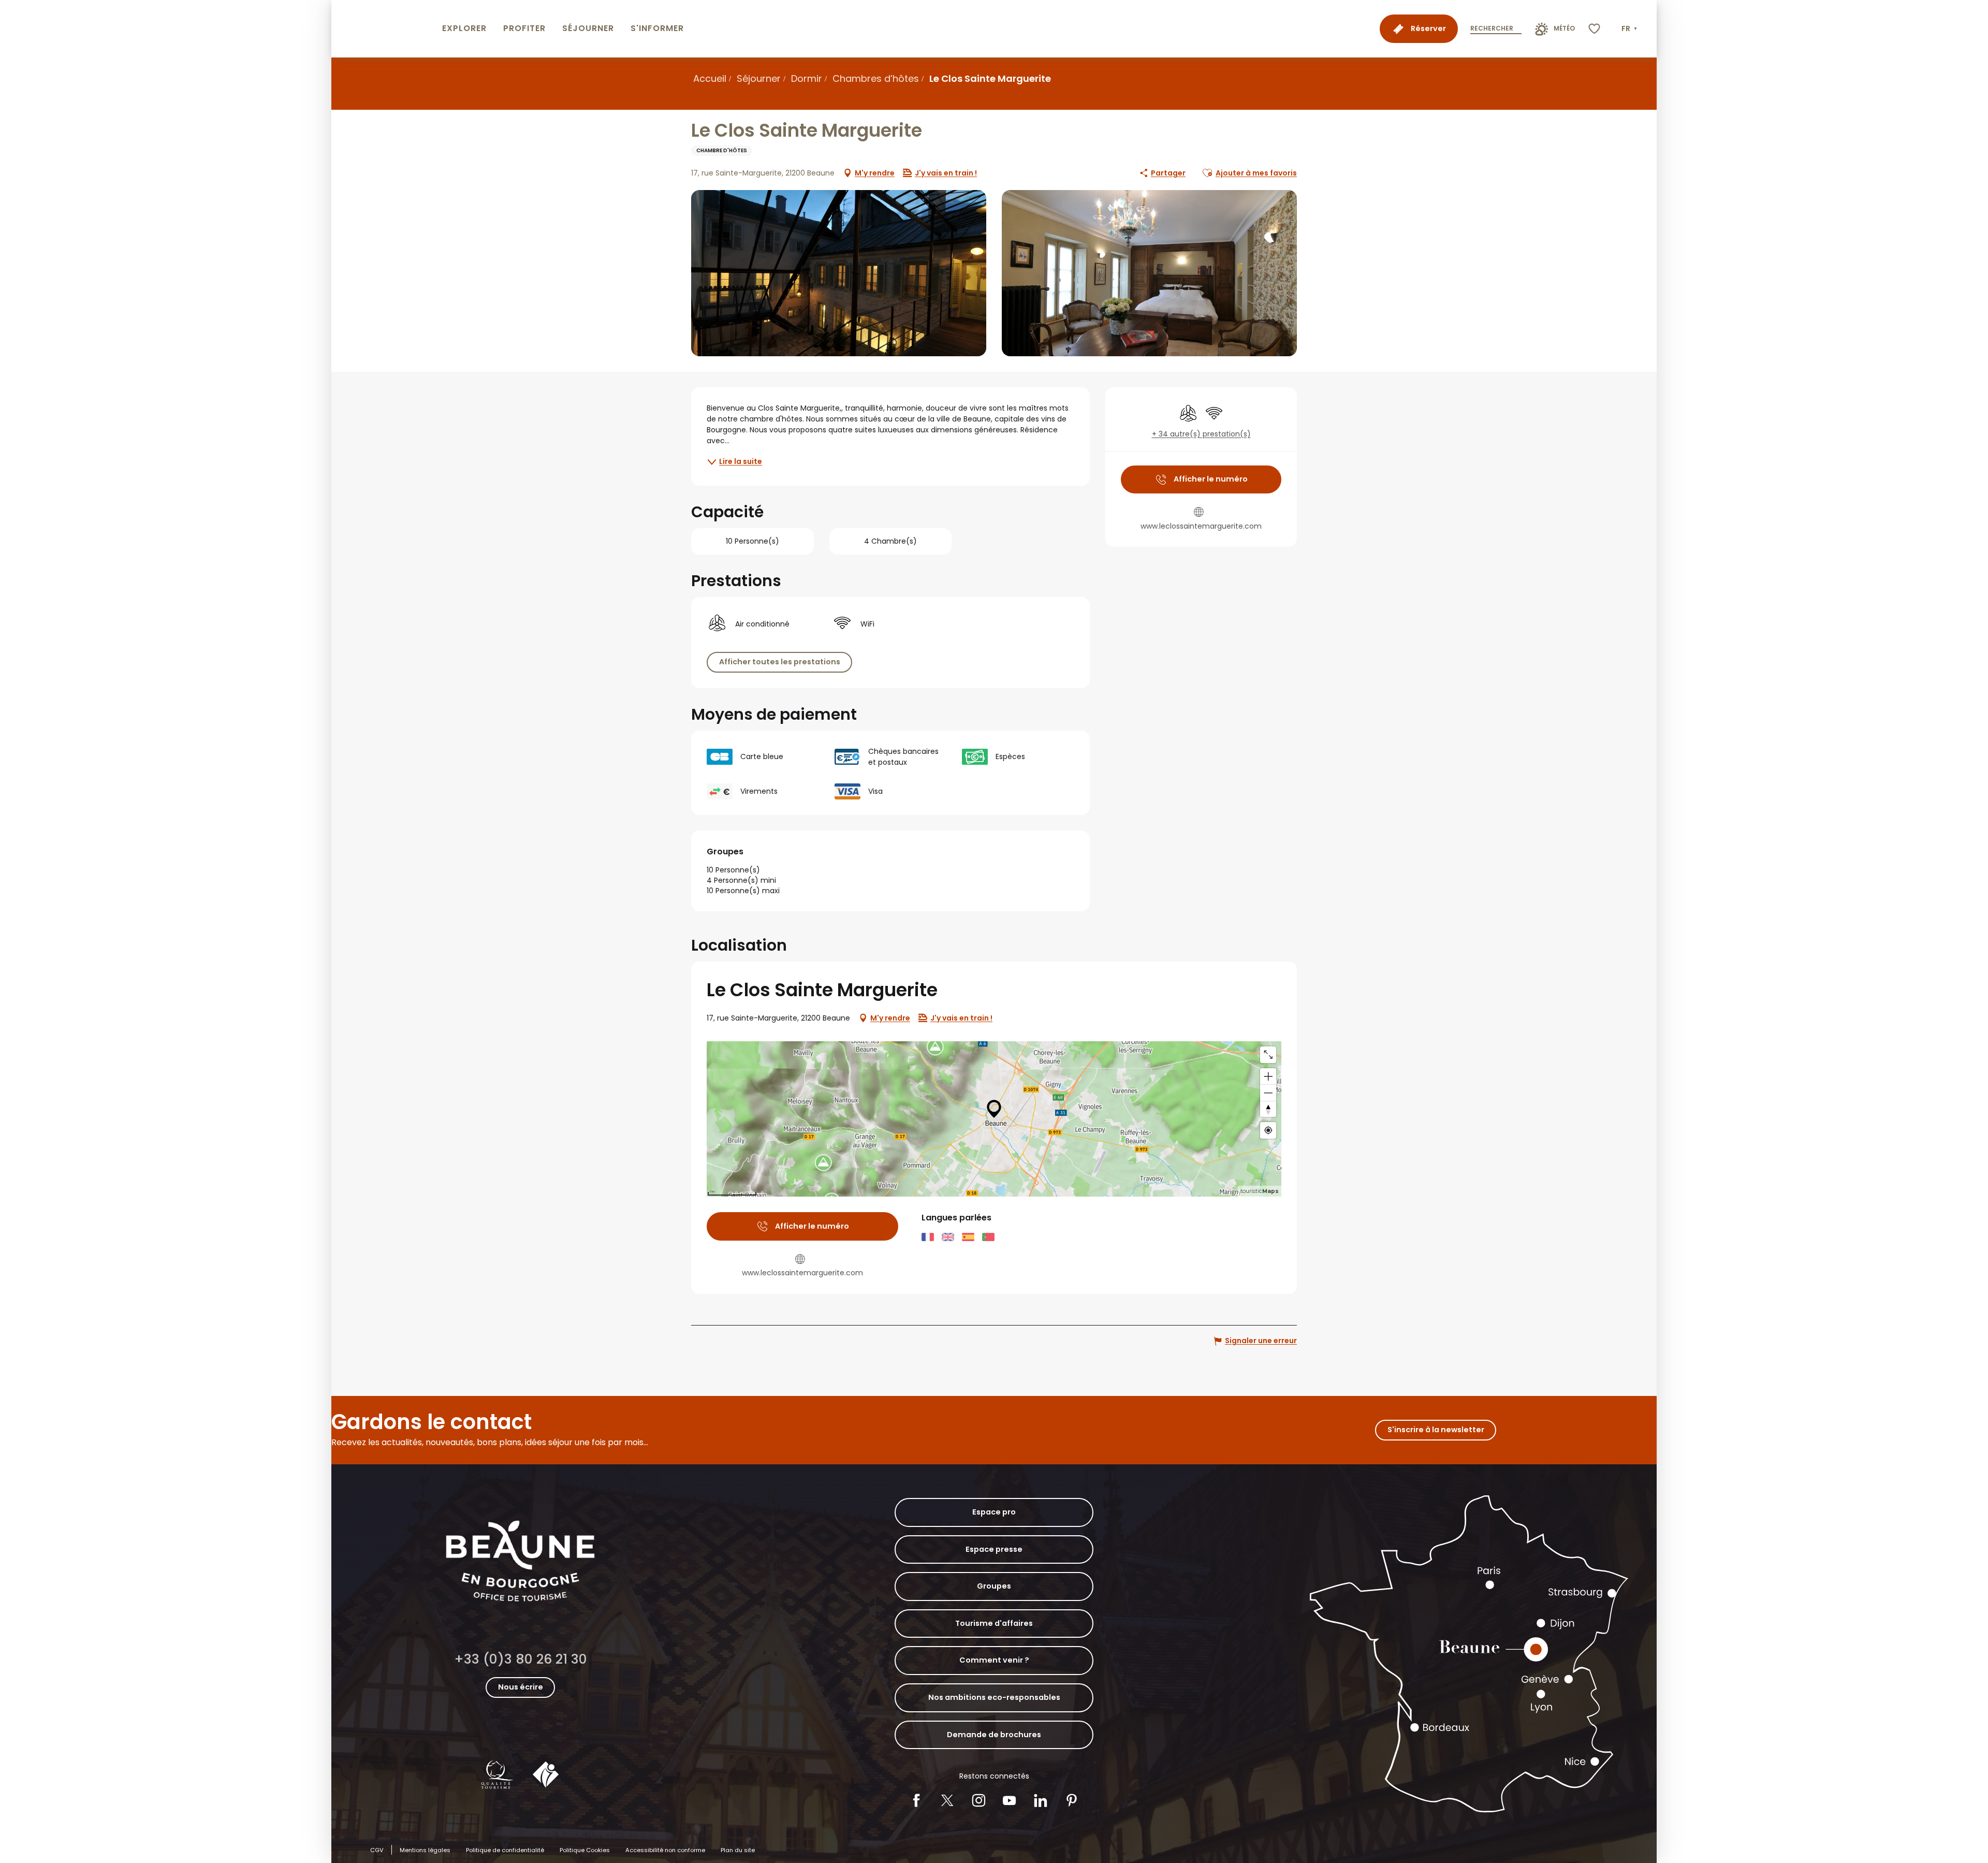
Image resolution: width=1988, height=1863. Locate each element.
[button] (1630, 29)
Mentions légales (425, 1850)
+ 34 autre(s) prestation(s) (1201, 434)
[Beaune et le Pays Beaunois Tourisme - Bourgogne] (385, 29)
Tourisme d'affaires (994, 1623)
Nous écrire (521, 1687)
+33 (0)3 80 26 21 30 (521, 1659)
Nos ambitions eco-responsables (994, 1697)
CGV (377, 1850)
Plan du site (738, 1850)
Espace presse (994, 1549)
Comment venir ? (994, 1660)
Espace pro (994, 1512)
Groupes (994, 1586)
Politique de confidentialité (505, 1850)
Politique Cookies (585, 1850)
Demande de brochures (994, 1735)
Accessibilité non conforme (665, 1850)
